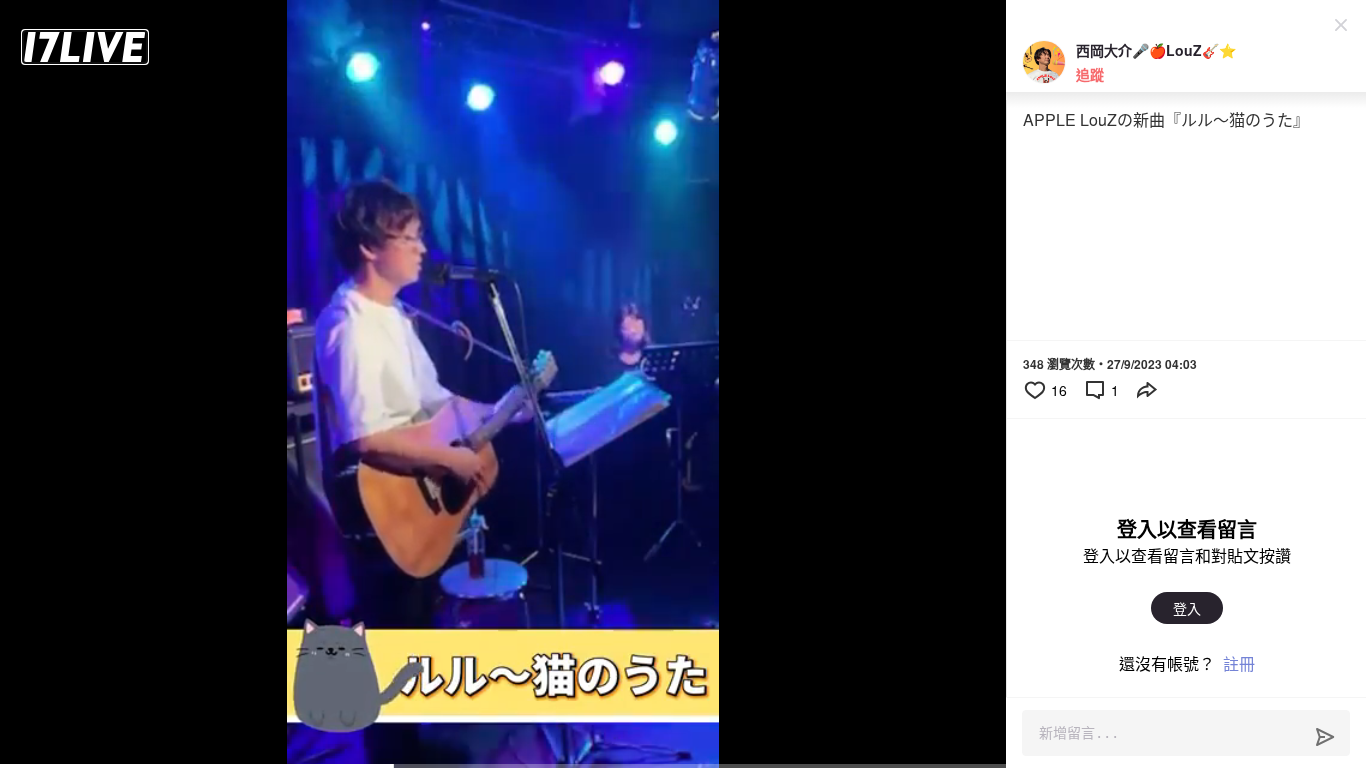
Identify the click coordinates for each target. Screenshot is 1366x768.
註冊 (1239, 663)
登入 (1187, 608)
